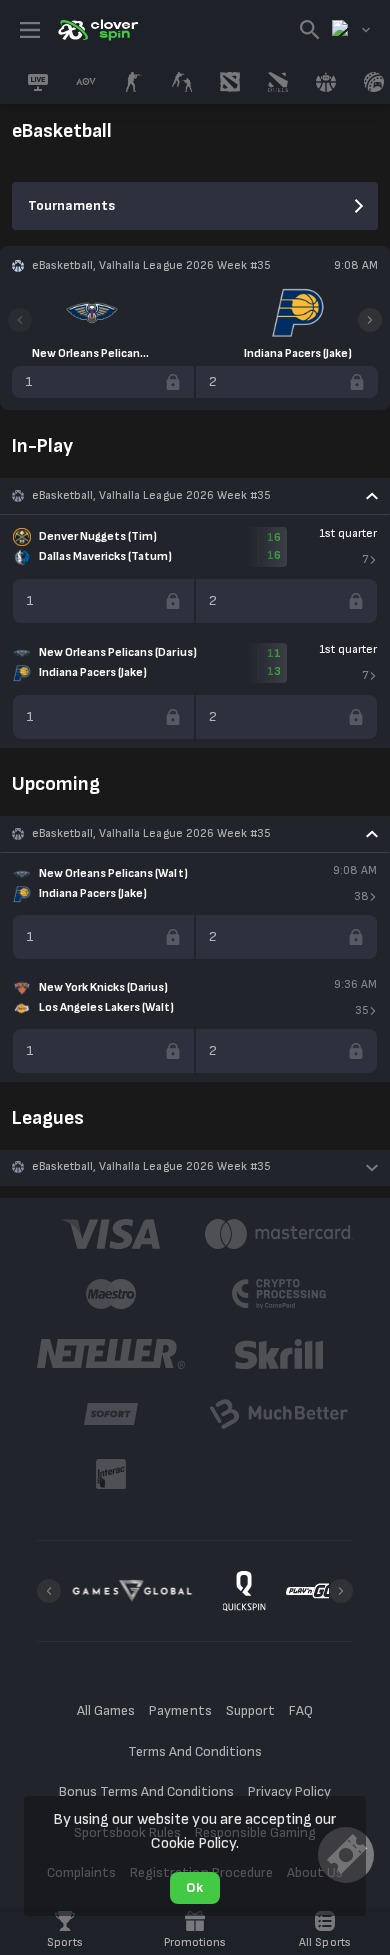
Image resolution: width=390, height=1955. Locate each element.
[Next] (370, 320)
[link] (97, 30)
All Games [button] (106, 1710)
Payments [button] (180, 1710)
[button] (195, 496)
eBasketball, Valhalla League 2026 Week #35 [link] (151, 495)
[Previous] (20, 320)
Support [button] (250, 1710)
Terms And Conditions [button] (195, 1751)
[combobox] (351, 30)
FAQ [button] (301, 1710)
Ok (194, 1887)
